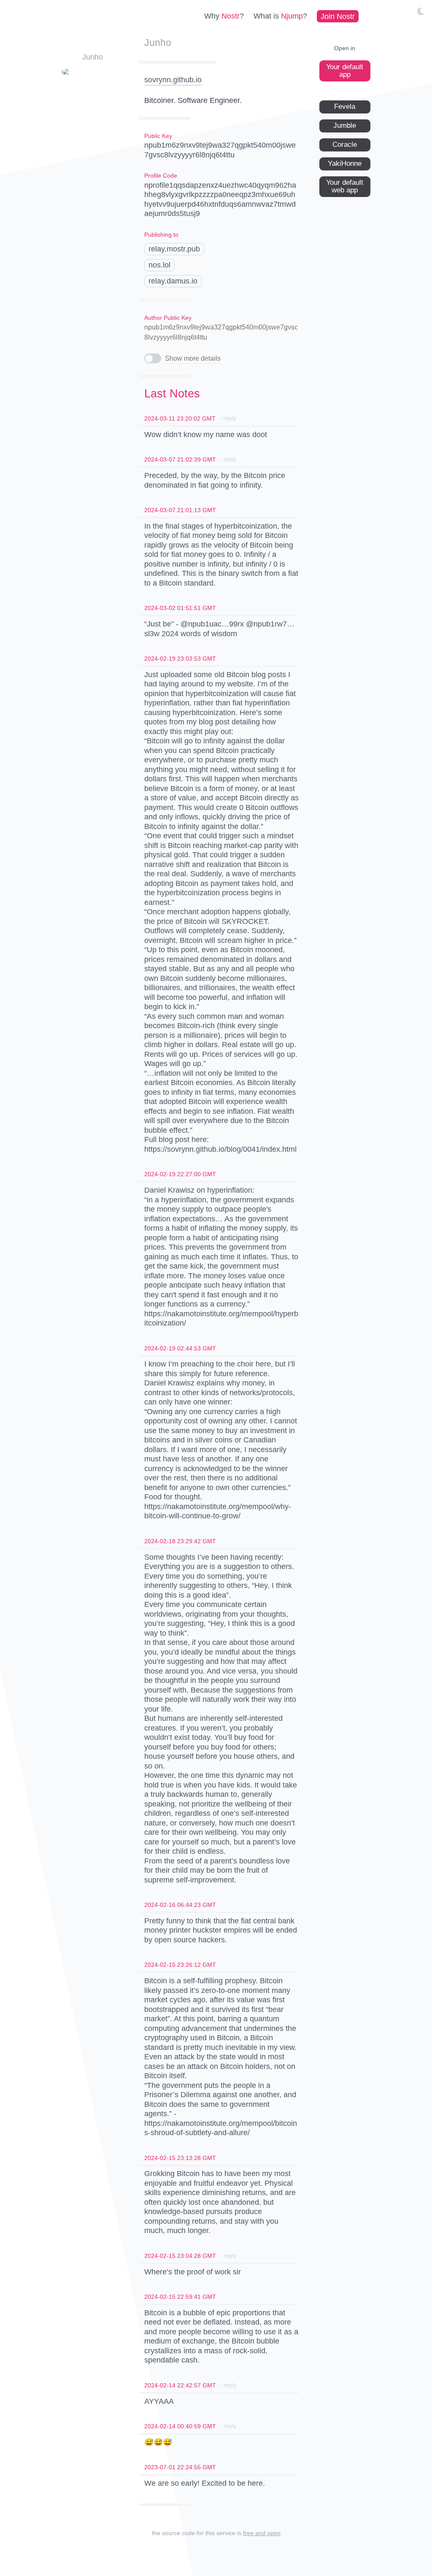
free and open (262, 2533)
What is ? (280, 16)
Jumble (345, 126)
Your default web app (345, 186)
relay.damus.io (173, 281)
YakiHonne (345, 163)
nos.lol (159, 265)
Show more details (193, 358)
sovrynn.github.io (173, 80)
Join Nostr (338, 16)
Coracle (345, 144)
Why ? (224, 16)
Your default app (345, 71)
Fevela (345, 107)
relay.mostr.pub (174, 249)
